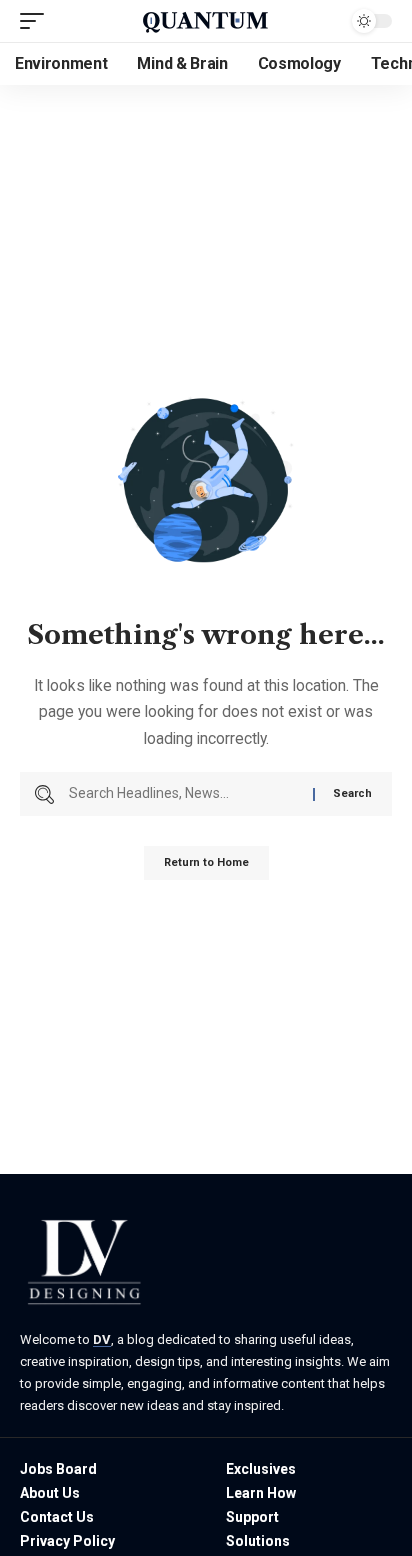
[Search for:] (183, 794)
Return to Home (206, 862)
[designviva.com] (205, 21)
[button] (37, 21)
